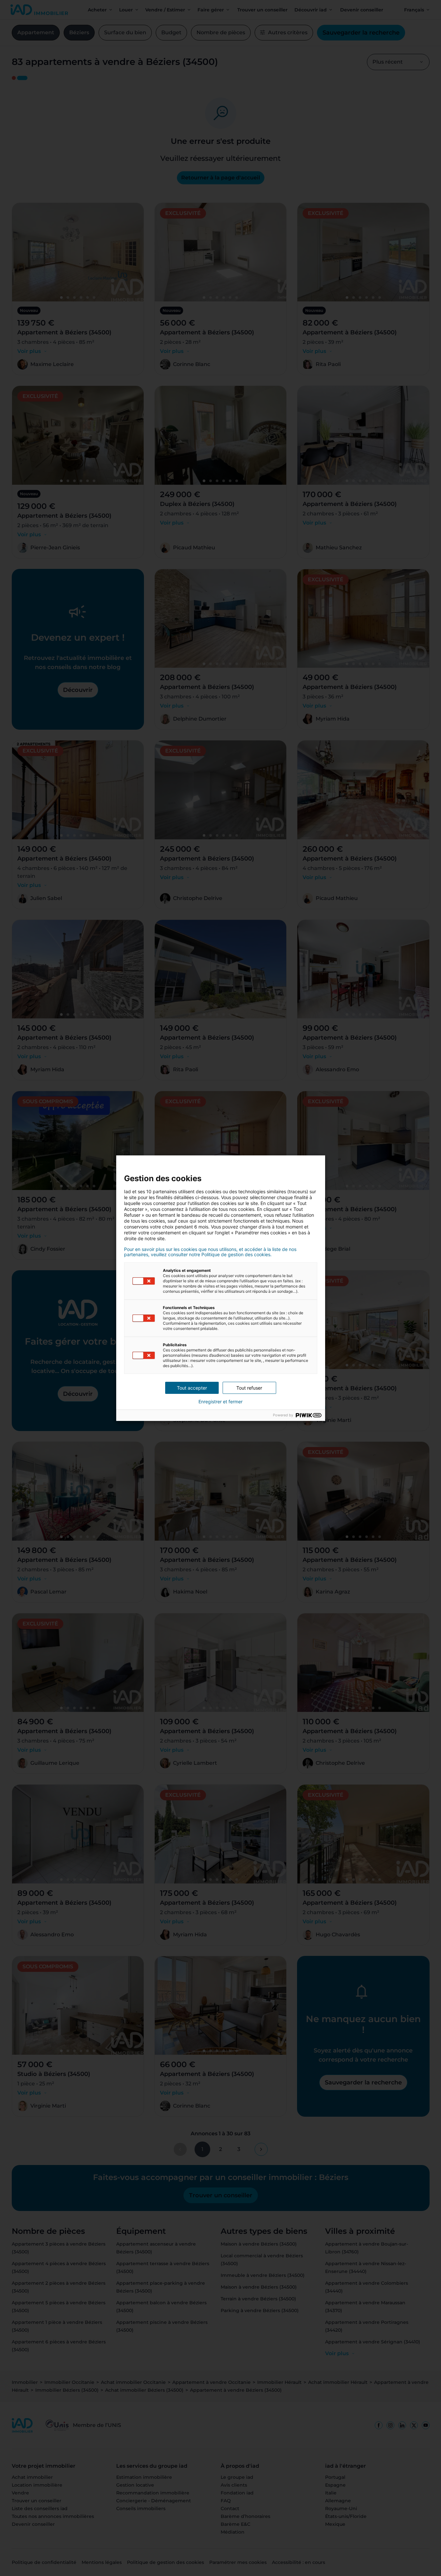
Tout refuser (249, 1388)
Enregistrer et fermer (220, 1402)
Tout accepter (192, 1388)
